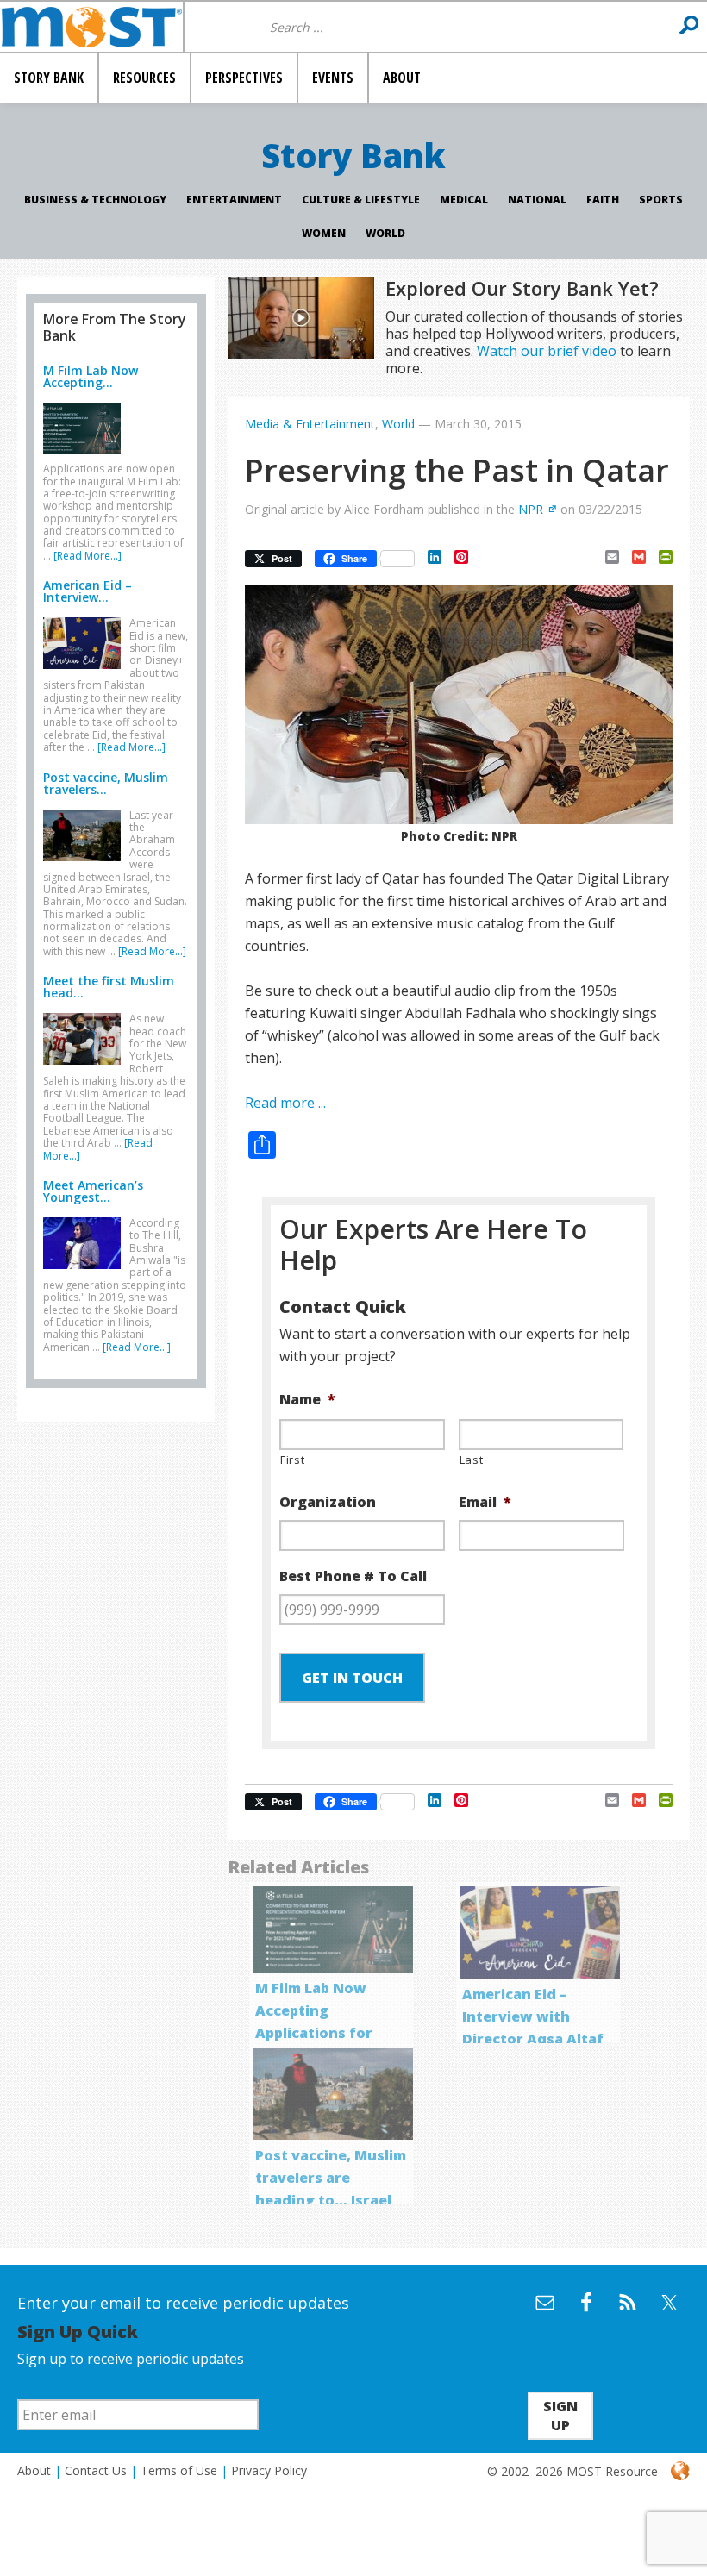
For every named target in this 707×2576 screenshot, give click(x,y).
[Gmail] (632, 557)
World (385, 233)
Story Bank (353, 155)
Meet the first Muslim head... (109, 987)
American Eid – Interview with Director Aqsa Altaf (533, 2016)
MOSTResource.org (91, 27)
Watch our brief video (547, 351)
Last (472, 1460)
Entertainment (234, 200)
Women (324, 233)
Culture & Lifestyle (361, 200)
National (537, 200)
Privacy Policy (269, 2470)
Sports (661, 200)
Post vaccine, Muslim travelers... (106, 783)
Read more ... (285, 1103)
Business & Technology (95, 200)
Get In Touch (352, 1678)
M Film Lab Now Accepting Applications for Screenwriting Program (314, 2033)
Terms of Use (179, 2470)
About (34, 2470)
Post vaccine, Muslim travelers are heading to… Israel (331, 2178)
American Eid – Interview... (88, 591)
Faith (603, 200)
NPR (531, 509)
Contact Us (96, 2470)
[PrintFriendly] (659, 557)
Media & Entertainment (310, 424)
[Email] (606, 557)
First (292, 1460)
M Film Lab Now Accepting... (91, 376)
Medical (464, 200)
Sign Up (560, 2416)
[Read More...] (88, 556)
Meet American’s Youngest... (93, 1191)
